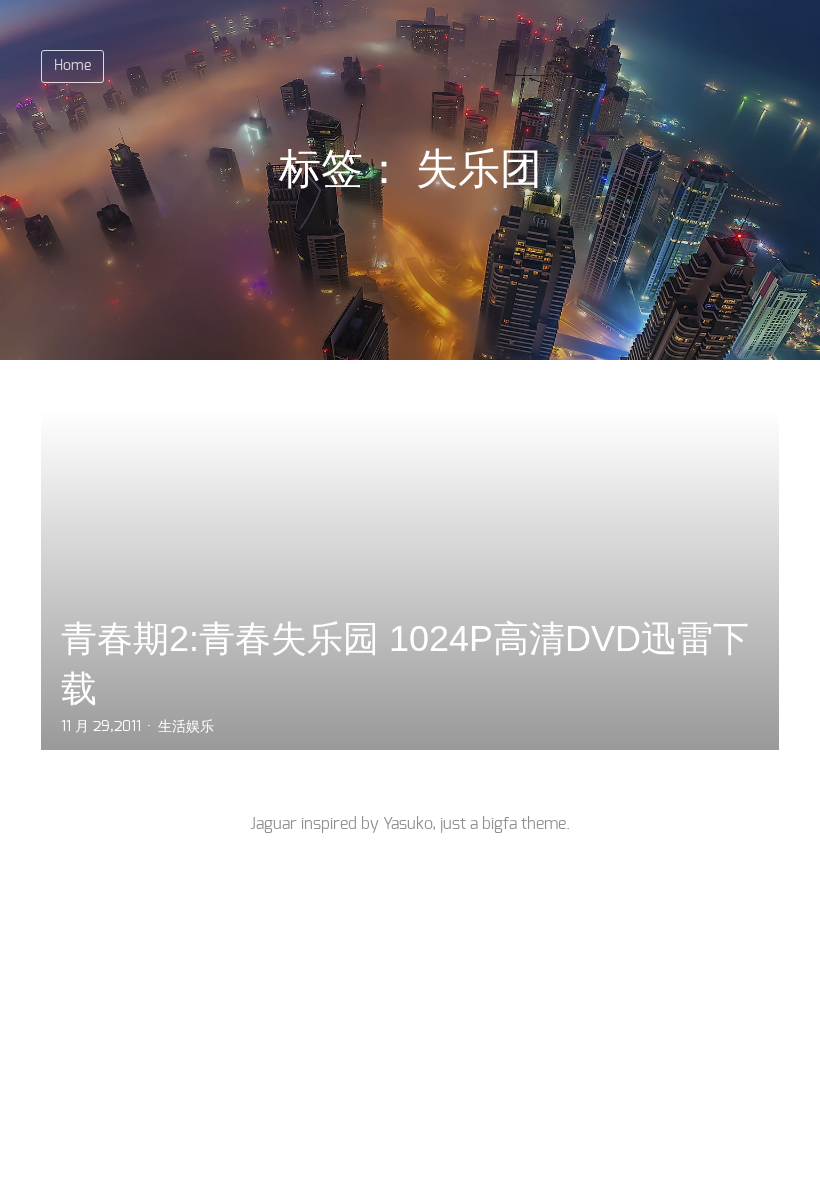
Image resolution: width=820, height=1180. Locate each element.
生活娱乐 (186, 727)
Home (72, 66)
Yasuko (407, 824)
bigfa (499, 824)
